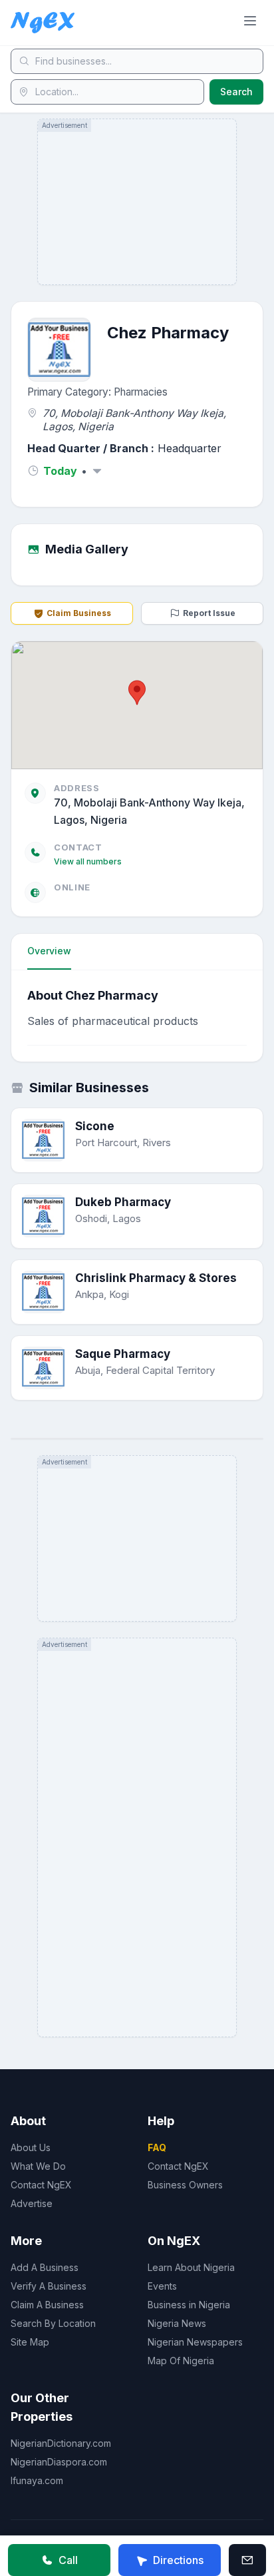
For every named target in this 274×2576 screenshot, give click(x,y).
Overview (49, 951)
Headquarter (190, 448)
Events (162, 2286)
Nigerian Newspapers (195, 2342)
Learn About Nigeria (191, 2267)
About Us (31, 2147)
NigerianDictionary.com (61, 2443)
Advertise (32, 2203)
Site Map (30, 2342)
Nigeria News (177, 2323)
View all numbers (88, 861)
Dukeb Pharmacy (123, 1202)
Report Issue (209, 613)
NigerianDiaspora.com (59, 2462)
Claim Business (79, 613)
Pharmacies (141, 392)
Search (236, 92)
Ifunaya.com (37, 2480)
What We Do (38, 2166)
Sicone (95, 1126)
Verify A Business (49, 2286)
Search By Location (53, 2323)
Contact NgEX (41, 2185)
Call (68, 2560)
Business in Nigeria (189, 2305)
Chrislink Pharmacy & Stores (156, 1278)
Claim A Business (47, 2305)
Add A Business (45, 2267)
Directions (178, 2560)
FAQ (157, 2147)
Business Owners (185, 2185)
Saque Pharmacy (123, 1354)
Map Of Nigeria (181, 2361)
